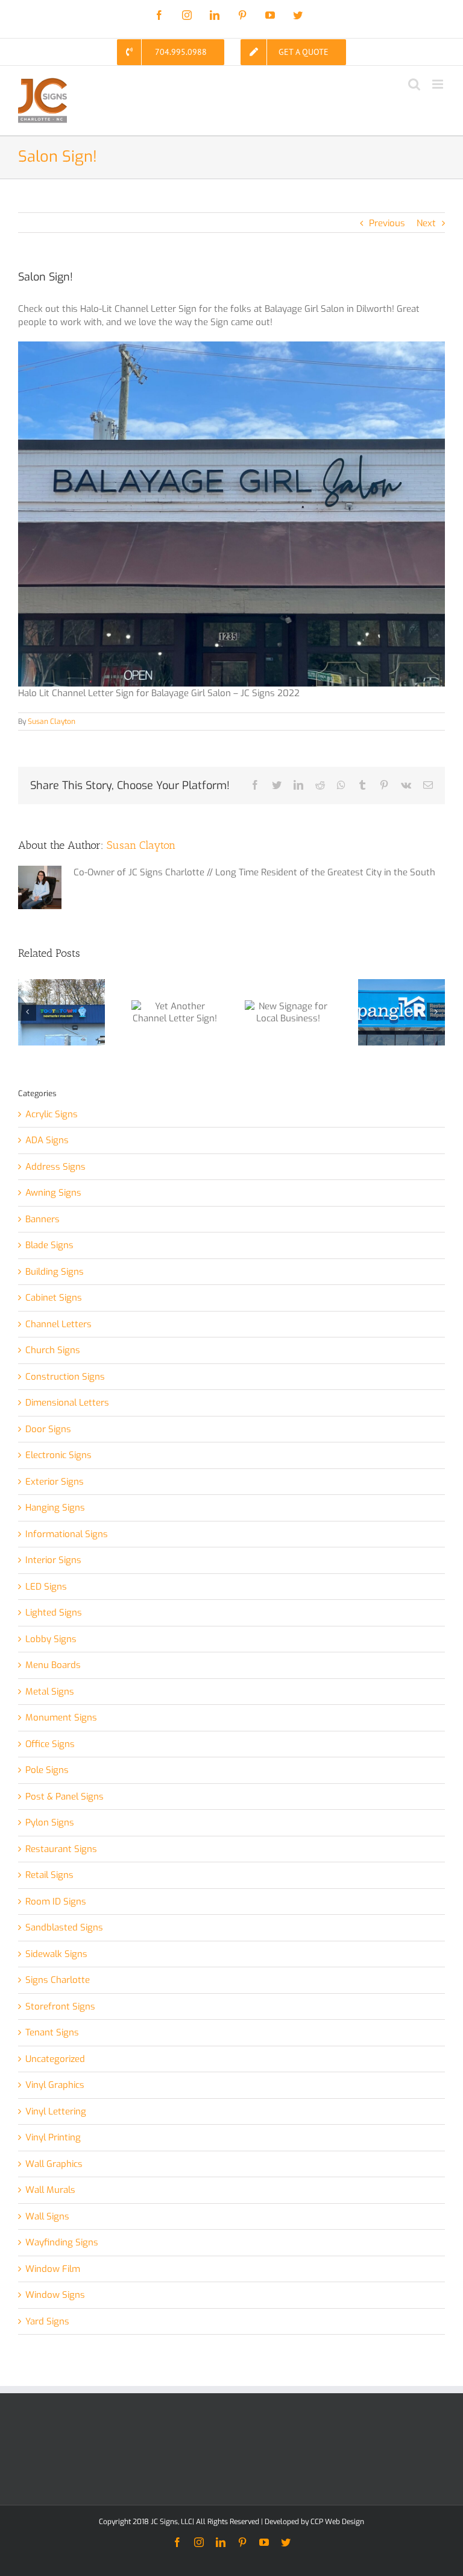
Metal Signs (50, 1692)
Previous (387, 223)
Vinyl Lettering (56, 2111)
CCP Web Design (337, 2522)
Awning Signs (53, 1193)
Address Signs (55, 1167)
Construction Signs (65, 1377)
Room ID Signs (56, 1902)
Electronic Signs (58, 1455)
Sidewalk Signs (56, 1954)
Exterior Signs (55, 1482)
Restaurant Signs (61, 1849)
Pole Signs (47, 1770)
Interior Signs (53, 1560)
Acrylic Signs (52, 1114)
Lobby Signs (51, 1639)
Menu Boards (53, 1665)
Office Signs (50, 1744)
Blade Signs (49, 1245)
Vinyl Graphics (55, 2085)
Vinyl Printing (53, 2137)
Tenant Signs (52, 2032)
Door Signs (48, 1429)
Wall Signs (47, 2216)
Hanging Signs (55, 1508)
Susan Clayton (52, 722)
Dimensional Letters (67, 1403)
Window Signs (55, 2295)
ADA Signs (47, 1140)
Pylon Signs (50, 1823)
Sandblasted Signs (64, 1927)
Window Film (53, 2269)
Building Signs (55, 1272)
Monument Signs (61, 1718)
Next (426, 223)
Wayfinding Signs (62, 2242)
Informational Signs (67, 1534)
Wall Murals (50, 2190)
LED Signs (46, 1587)
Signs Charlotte (58, 1980)
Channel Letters (58, 1324)
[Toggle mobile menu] (439, 84)
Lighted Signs (54, 1613)
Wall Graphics (54, 2164)
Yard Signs (47, 2321)
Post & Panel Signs (65, 1797)
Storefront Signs (60, 2007)
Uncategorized (55, 2059)
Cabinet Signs (54, 1298)
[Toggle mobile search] (414, 84)
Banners (43, 1219)
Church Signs (53, 1350)
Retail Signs (49, 1875)
